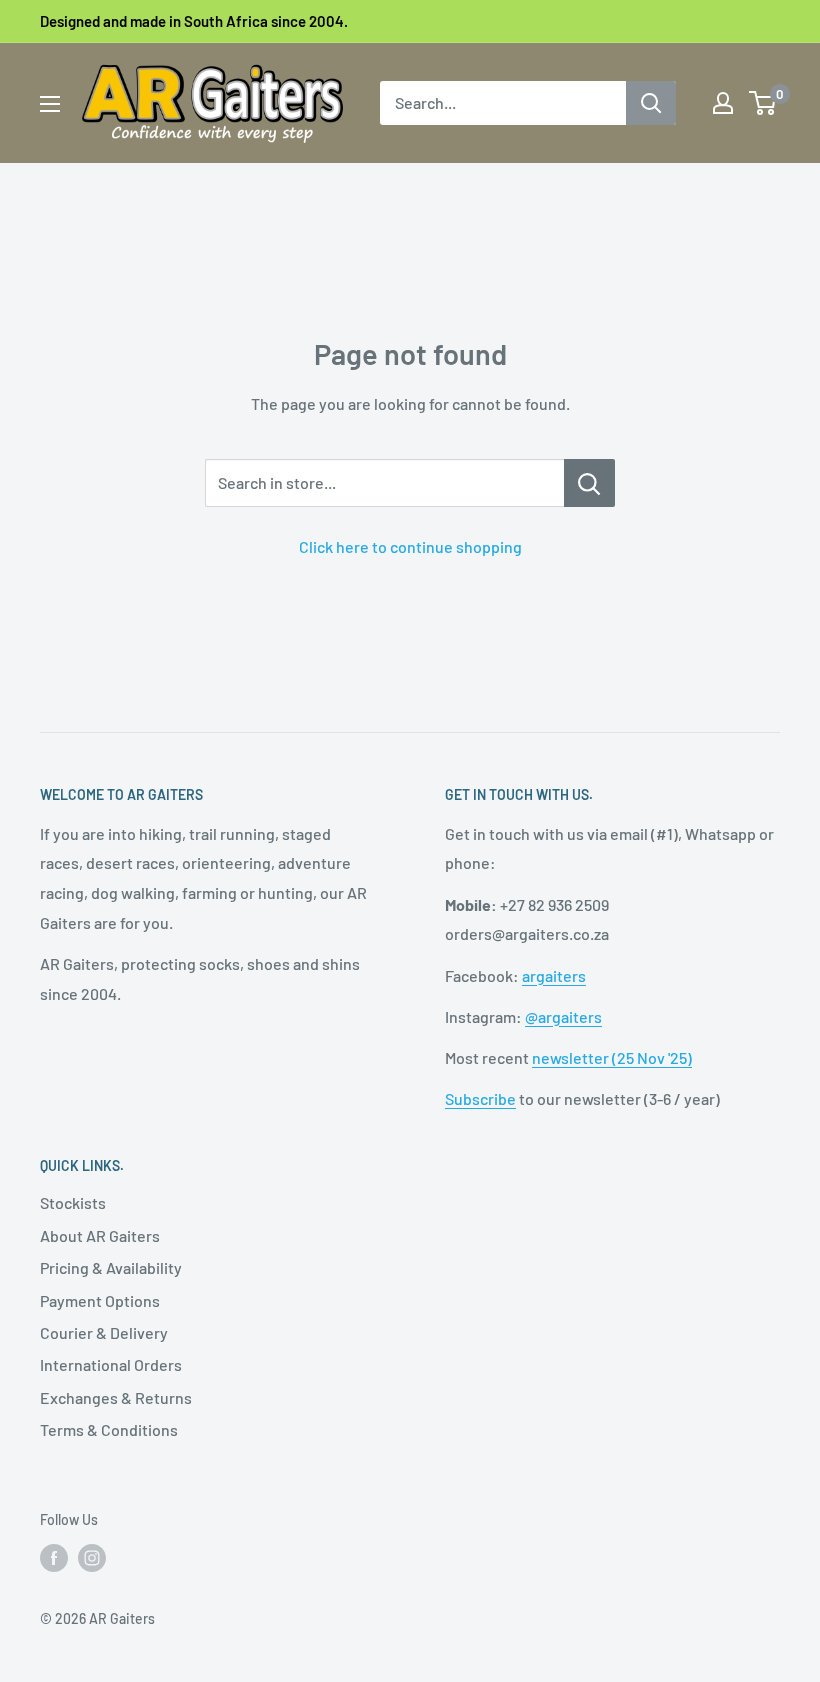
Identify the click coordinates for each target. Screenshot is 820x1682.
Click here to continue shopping (410, 546)
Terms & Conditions (109, 1429)
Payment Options (100, 1300)
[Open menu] (50, 104)
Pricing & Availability (111, 1267)
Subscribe (480, 1098)
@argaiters (563, 1016)
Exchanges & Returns (116, 1397)
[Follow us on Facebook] (54, 1558)
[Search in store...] (589, 483)
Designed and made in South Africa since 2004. (194, 21)
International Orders (111, 1364)
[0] (763, 103)
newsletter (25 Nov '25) (612, 1057)
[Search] (651, 103)
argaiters (554, 975)
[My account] (723, 103)
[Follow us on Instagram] (92, 1558)
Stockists (73, 1202)
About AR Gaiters (100, 1235)
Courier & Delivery (104, 1332)
